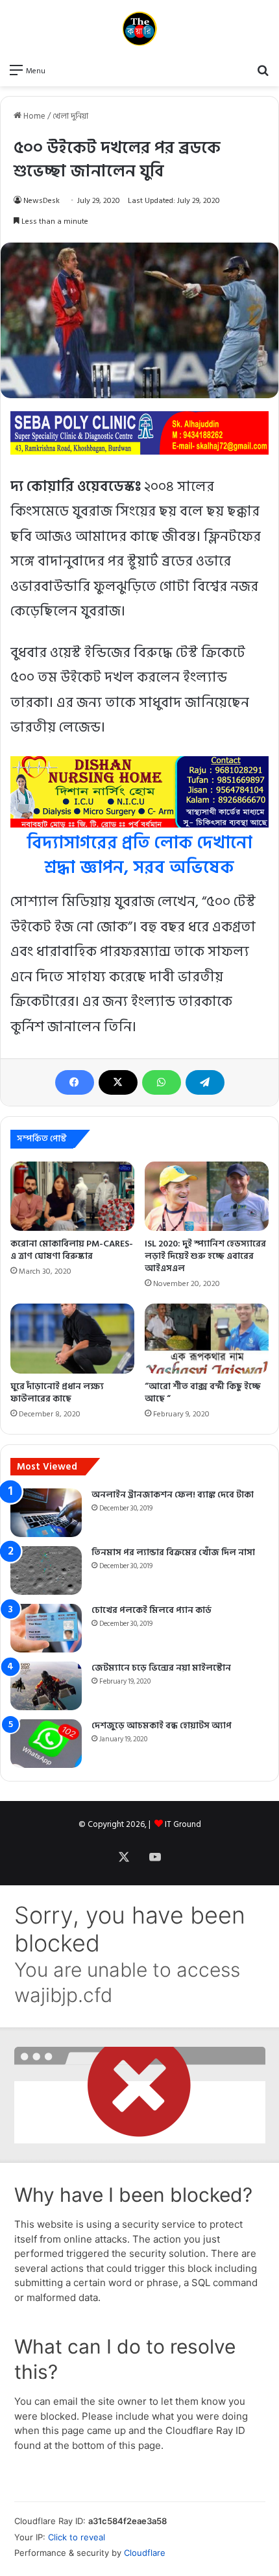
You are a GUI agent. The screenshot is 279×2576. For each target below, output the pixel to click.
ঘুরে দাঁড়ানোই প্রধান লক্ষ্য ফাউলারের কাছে (57, 1392)
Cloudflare (145, 2553)
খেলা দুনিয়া (70, 116)
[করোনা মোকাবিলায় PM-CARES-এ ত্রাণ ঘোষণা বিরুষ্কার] (72, 1197)
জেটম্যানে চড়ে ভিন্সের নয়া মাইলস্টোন (161, 1668)
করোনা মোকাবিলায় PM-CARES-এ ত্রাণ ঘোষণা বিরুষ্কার (72, 1250)
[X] (118, 1082)
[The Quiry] (139, 29)
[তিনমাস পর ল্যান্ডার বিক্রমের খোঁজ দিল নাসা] (46, 1570)
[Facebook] (75, 1082)
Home (33, 116)
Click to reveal (77, 2537)
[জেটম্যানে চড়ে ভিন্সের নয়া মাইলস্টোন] (46, 1686)
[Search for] (263, 70)
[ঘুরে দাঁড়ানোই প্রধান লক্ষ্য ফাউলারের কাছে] (72, 1339)
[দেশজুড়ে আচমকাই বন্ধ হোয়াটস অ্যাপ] (46, 1744)
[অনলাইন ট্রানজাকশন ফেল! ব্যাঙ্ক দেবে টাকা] (46, 1513)
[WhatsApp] (162, 1082)
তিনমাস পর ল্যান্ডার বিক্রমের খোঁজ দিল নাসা (173, 1552)
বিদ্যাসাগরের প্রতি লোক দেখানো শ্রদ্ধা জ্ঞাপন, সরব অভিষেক (139, 855)
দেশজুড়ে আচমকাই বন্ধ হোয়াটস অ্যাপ (162, 1725)
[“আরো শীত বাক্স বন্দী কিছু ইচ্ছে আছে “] (207, 1339)
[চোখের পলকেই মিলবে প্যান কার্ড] (46, 1628)
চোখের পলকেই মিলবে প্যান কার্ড (152, 1610)
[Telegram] (205, 1082)
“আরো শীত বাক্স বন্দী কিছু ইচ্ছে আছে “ (203, 1392)
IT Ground (183, 1824)
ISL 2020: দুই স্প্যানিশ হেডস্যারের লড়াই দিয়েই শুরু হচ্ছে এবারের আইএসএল (205, 1256)
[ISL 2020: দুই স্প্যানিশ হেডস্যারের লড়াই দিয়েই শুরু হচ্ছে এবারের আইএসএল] (207, 1197)
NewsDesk (42, 201)
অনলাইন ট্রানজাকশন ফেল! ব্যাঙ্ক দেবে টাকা (173, 1495)
